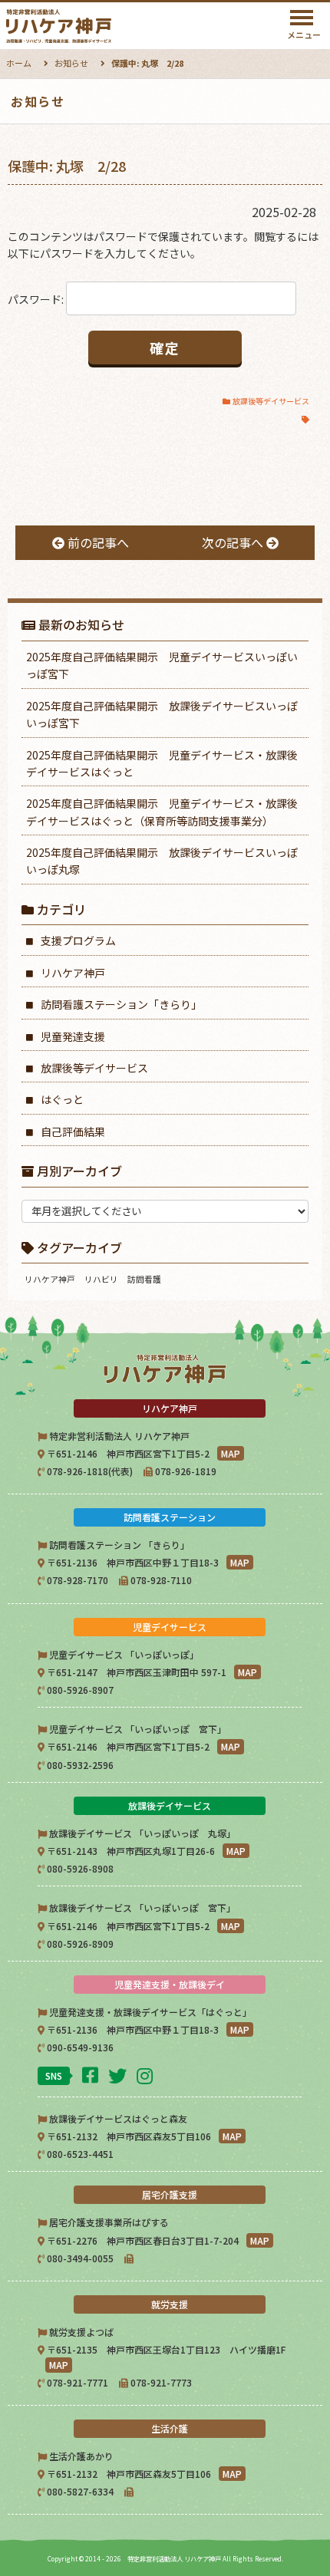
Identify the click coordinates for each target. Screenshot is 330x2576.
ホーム (19, 63)
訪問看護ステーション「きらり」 (121, 1004)
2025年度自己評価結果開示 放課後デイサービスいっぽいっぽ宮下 (162, 714)
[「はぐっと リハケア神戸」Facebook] (92, 2074)
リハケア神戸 (73, 973)
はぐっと (62, 1099)
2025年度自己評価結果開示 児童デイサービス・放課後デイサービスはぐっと (162, 763)
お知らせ (71, 63)
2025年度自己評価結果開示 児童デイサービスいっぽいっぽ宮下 (162, 665)
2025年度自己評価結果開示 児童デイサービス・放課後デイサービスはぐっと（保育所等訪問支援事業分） (162, 812)
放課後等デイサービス (271, 401)
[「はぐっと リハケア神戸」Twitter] (119, 2075)
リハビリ (101, 1279)
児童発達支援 (73, 1036)
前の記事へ (97, 542)
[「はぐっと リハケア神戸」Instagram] (147, 2075)
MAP (231, 1453)
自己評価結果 (73, 1132)
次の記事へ (234, 542)
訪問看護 (144, 1279)
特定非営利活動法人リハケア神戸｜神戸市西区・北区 (98, 26)
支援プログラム (78, 940)
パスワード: (37, 299)
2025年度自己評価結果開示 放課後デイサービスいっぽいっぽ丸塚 (162, 861)
